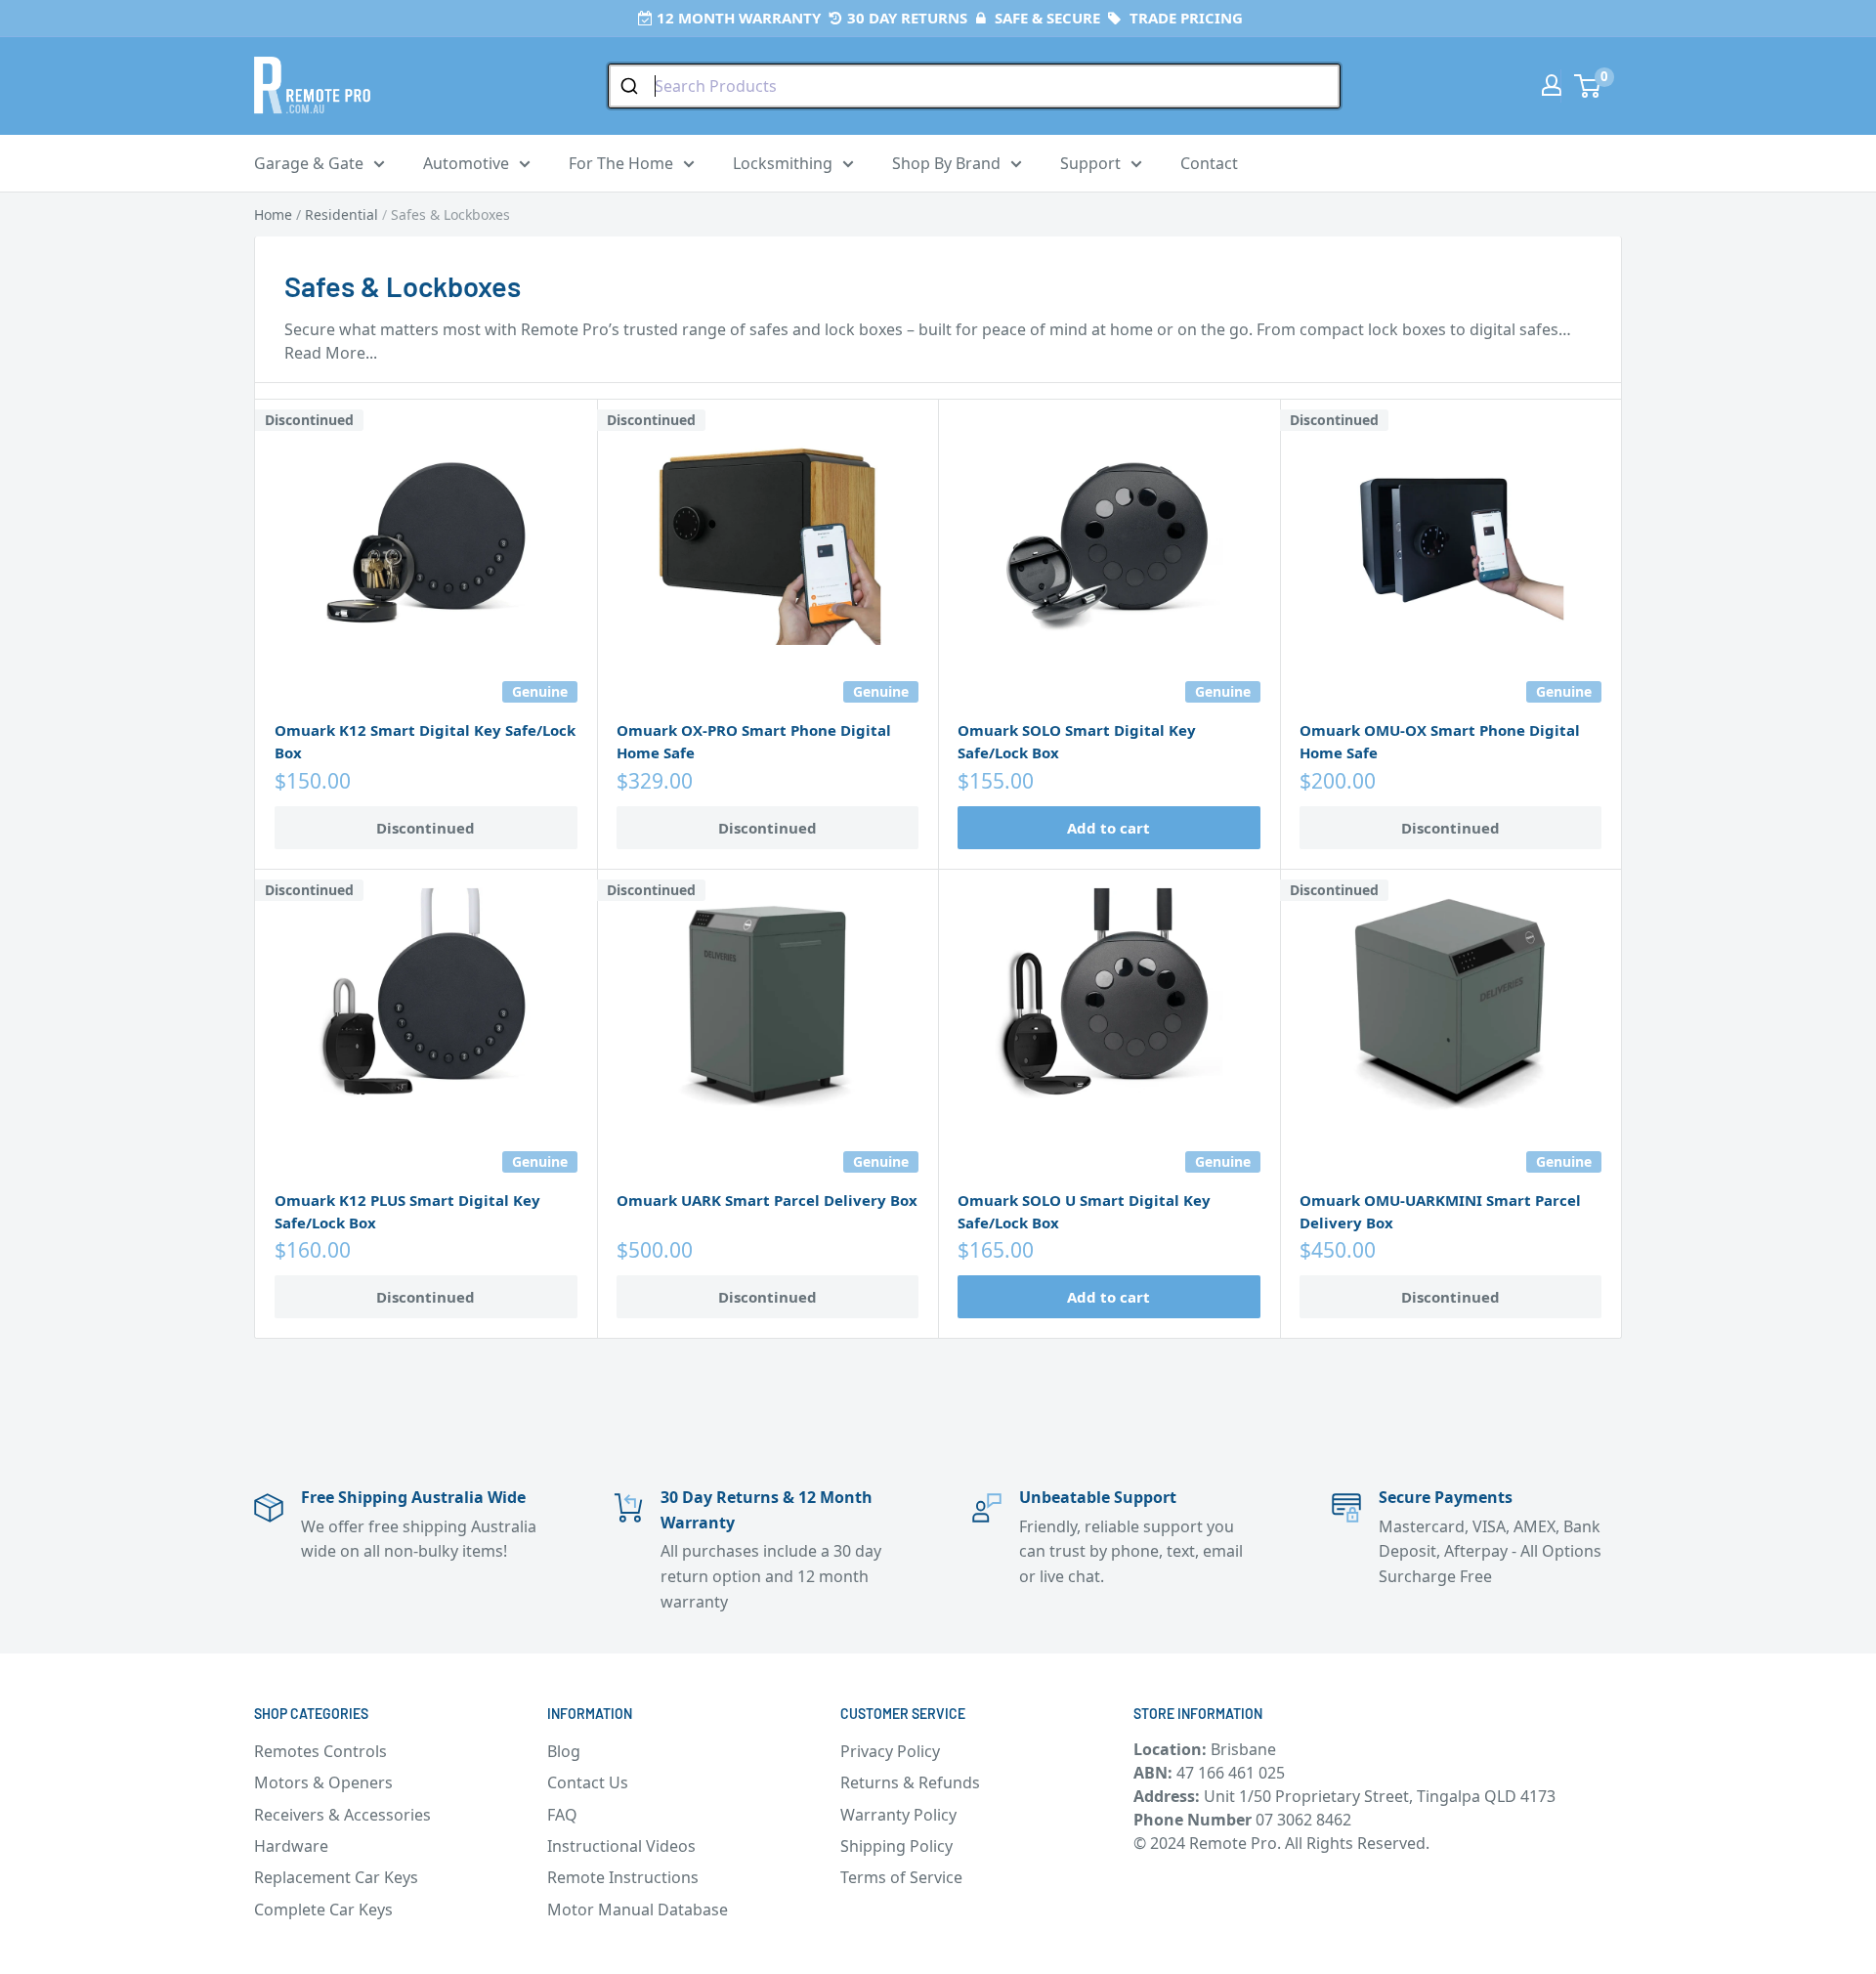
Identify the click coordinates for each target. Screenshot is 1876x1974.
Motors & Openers (323, 1782)
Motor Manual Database (638, 1910)
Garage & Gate (309, 163)
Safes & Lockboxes (450, 215)
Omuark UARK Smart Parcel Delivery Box (767, 1200)
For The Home (621, 163)
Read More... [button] (331, 353)
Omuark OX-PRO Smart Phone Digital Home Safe (754, 741)
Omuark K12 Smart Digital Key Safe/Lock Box (425, 741)
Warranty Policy (898, 1815)
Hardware (291, 1846)
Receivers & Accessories (342, 1815)
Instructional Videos (621, 1846)
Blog (564, 1751)
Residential (341, 215)
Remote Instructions (623, 1877)
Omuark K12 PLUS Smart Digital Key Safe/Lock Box (407, 1211)
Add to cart (1109, 828)
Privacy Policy (890, 1751)
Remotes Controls (320, 1751)
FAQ (562, 1815)
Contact (1209, 163)
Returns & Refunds (910, 1782)
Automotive (466, 163)
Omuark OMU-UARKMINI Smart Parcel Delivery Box (1440, 1211)
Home (273, 215)
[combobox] (974, 86)
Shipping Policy (896, 1846)
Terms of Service (901, 1877)
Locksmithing (783, 163)
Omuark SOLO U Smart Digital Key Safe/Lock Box (1084, 1211)
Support (1090, 163)
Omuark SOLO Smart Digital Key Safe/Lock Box (1077, 741)
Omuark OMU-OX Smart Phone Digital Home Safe (1440, 741)
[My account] (1552, 85)
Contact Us (588, 1782)
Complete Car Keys (323, 1910)
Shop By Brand (946, 163)
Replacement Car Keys (336, 1877)
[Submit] (632, 86)
